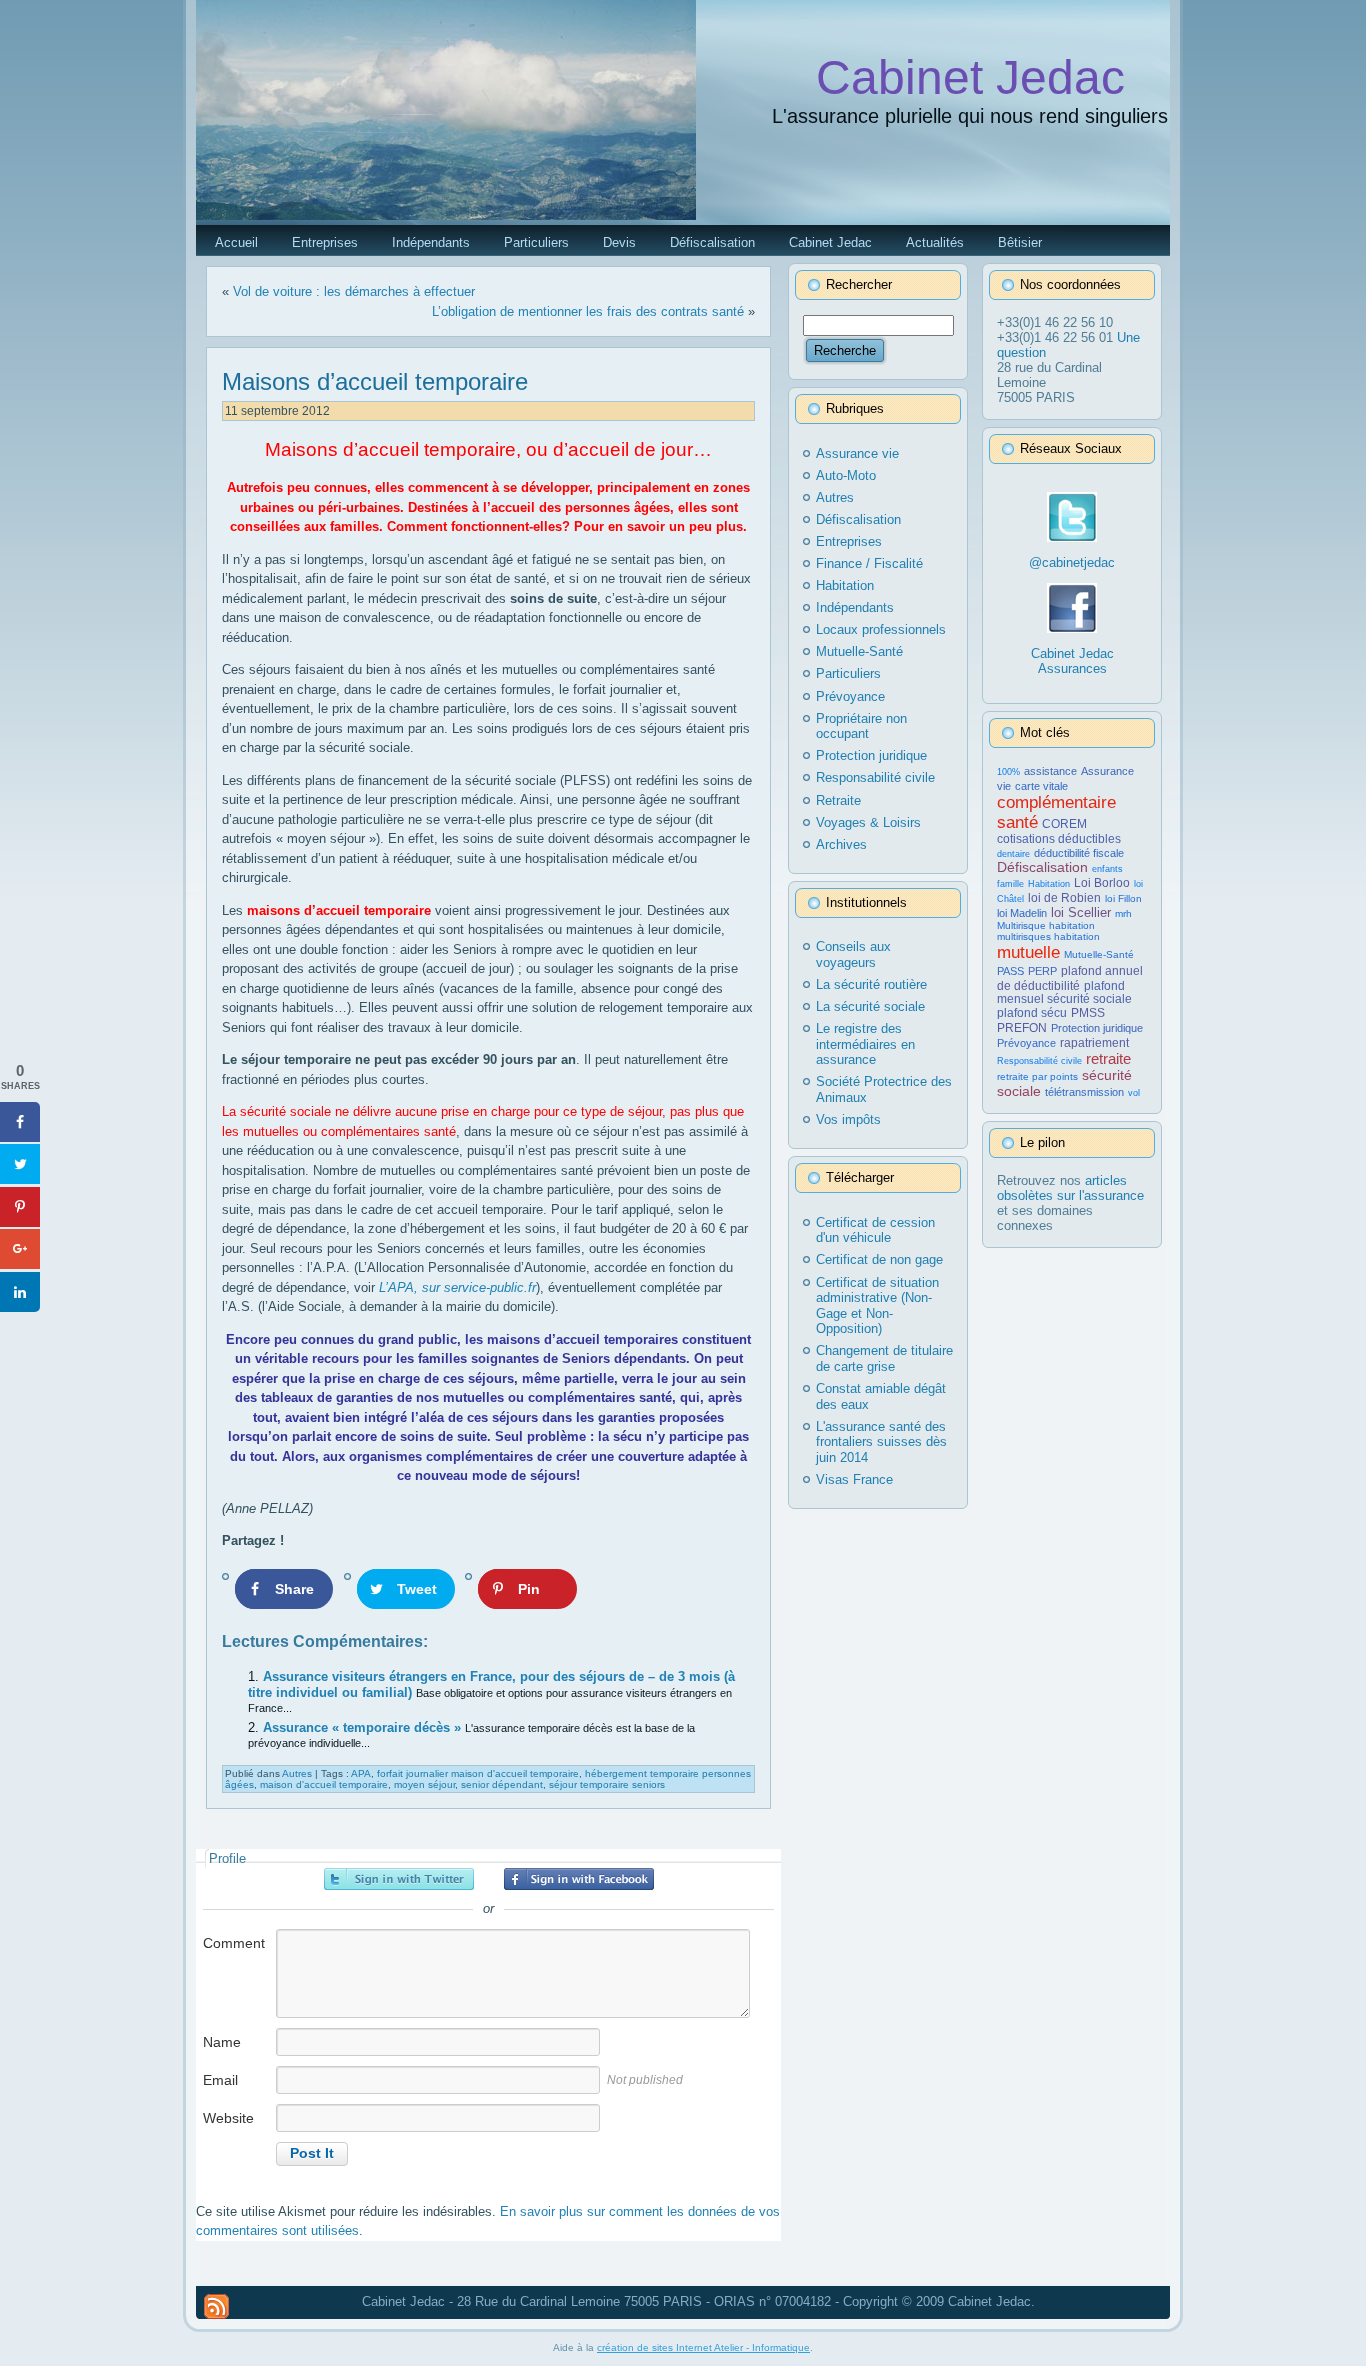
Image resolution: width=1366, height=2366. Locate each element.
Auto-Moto (846, 475)
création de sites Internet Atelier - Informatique (703, 2347)
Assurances (1072, 668)
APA (361, 1773)
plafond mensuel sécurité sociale (1064, 992)
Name (222, 2042)
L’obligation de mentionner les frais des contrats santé (588, 311)
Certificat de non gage (879, 1259)
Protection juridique (871, 755)
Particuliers (848, 673)
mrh (1123, 913)
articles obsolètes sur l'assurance (1070, 1188)
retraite (1108, 1058)
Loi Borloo (1102, 883)
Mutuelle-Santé (859, 651)
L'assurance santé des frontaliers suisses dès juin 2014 (881, 1442)
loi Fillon (1123, 898)
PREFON (1022, 1028)
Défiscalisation (858, 519)
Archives (841, 844)
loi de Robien (1064, 898)
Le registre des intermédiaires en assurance (865, 1044)
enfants (1107, 869)
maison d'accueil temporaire (324, 1784)
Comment (234, 1943)
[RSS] (216, 2306)
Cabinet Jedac (970, 77)
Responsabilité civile (875, 777)
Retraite (838, 800)
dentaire (1013, 854)
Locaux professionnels (881, 629)
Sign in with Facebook (579, 1879)
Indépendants (855, 607)
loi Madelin (1022, 913)
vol (1134, 1093)
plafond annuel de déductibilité (1070, 978)
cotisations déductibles (1059, 839)
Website (228, 2118)
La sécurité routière (871, 984)
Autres (297, 1773)
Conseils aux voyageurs (853, 954)
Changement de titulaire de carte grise (884, 1358)
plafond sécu (1032, 1013)
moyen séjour (424, 1784)
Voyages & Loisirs (868, 822)
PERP (1042, 971)
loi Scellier (1081, 912)
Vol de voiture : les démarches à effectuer (354, 291)
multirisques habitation (1048, 936)
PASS (1010, 971)
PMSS (1088, 1013)
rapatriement (1094, 1043)
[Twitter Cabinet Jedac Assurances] (1072, 537)
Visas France (854, 1479)
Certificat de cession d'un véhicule (875, 1230)
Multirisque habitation (1046, 925)
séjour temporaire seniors (607, 1784)
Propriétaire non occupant (861, 726)
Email (220, 2080)
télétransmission (1084, 1092)
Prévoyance (850, 696)
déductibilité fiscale (1079, 853)
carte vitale (1041, 786)
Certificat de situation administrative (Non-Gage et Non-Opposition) (877, 1306)
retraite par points (1037, 1076)
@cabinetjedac (1072, 562)
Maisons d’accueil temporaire (375, 381)
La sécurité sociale (870, 1006)
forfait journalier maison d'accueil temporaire (478, 1773)
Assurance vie (857, 453)
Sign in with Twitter (399, 1879)
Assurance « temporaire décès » (364, 1727)
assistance (1050, 771)
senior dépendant (502, 1784)
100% (1008, 772)
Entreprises (849, 541)
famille (1010, 884)
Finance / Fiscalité (869, 563)
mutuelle (1028, 952)
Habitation (845, 585)
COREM (1064, 824)
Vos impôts (848, 1119)
